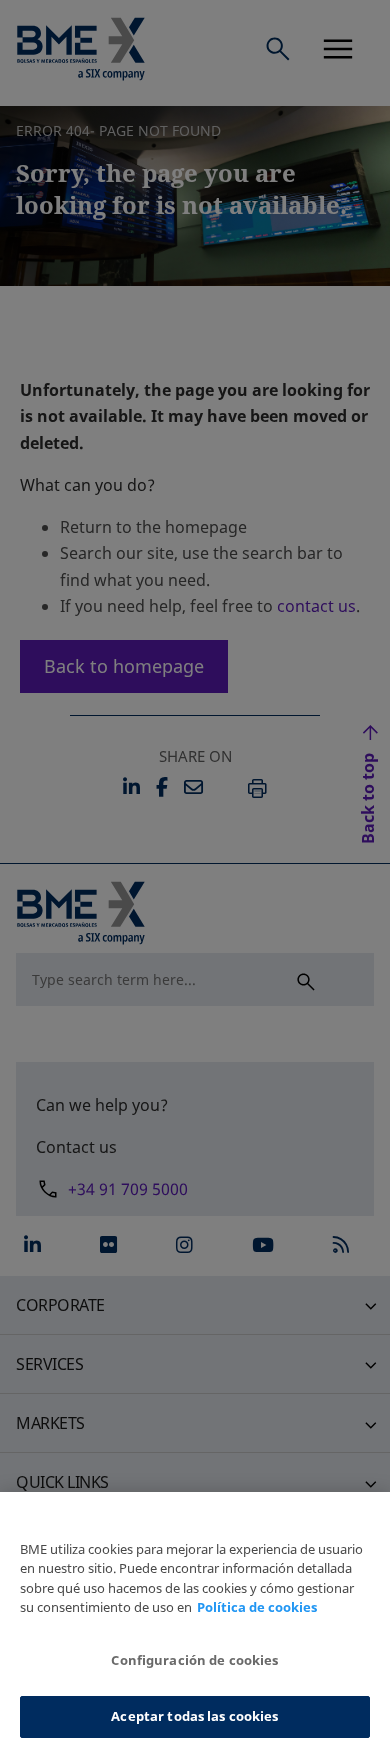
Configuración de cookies (194, 1660)
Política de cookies (257, 1607)
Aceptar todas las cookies (194, 1716)
